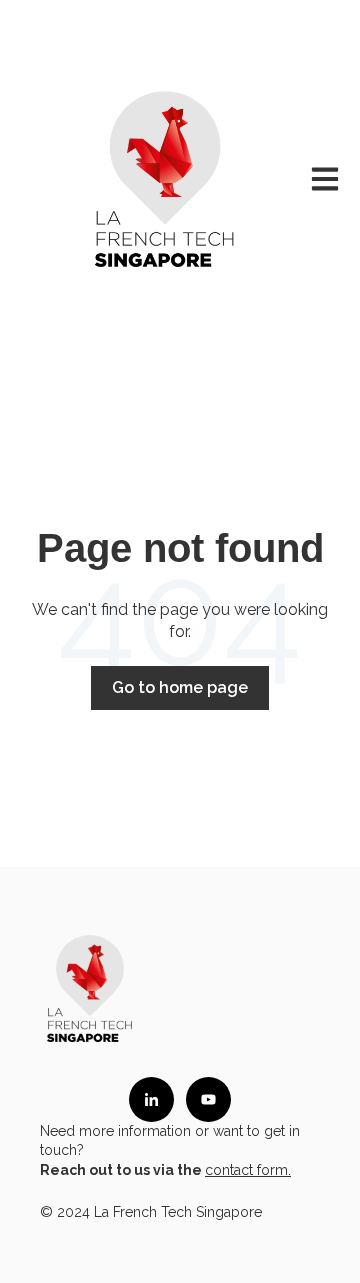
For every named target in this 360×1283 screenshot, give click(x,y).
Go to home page (180, 687)
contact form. (248, 1170)
